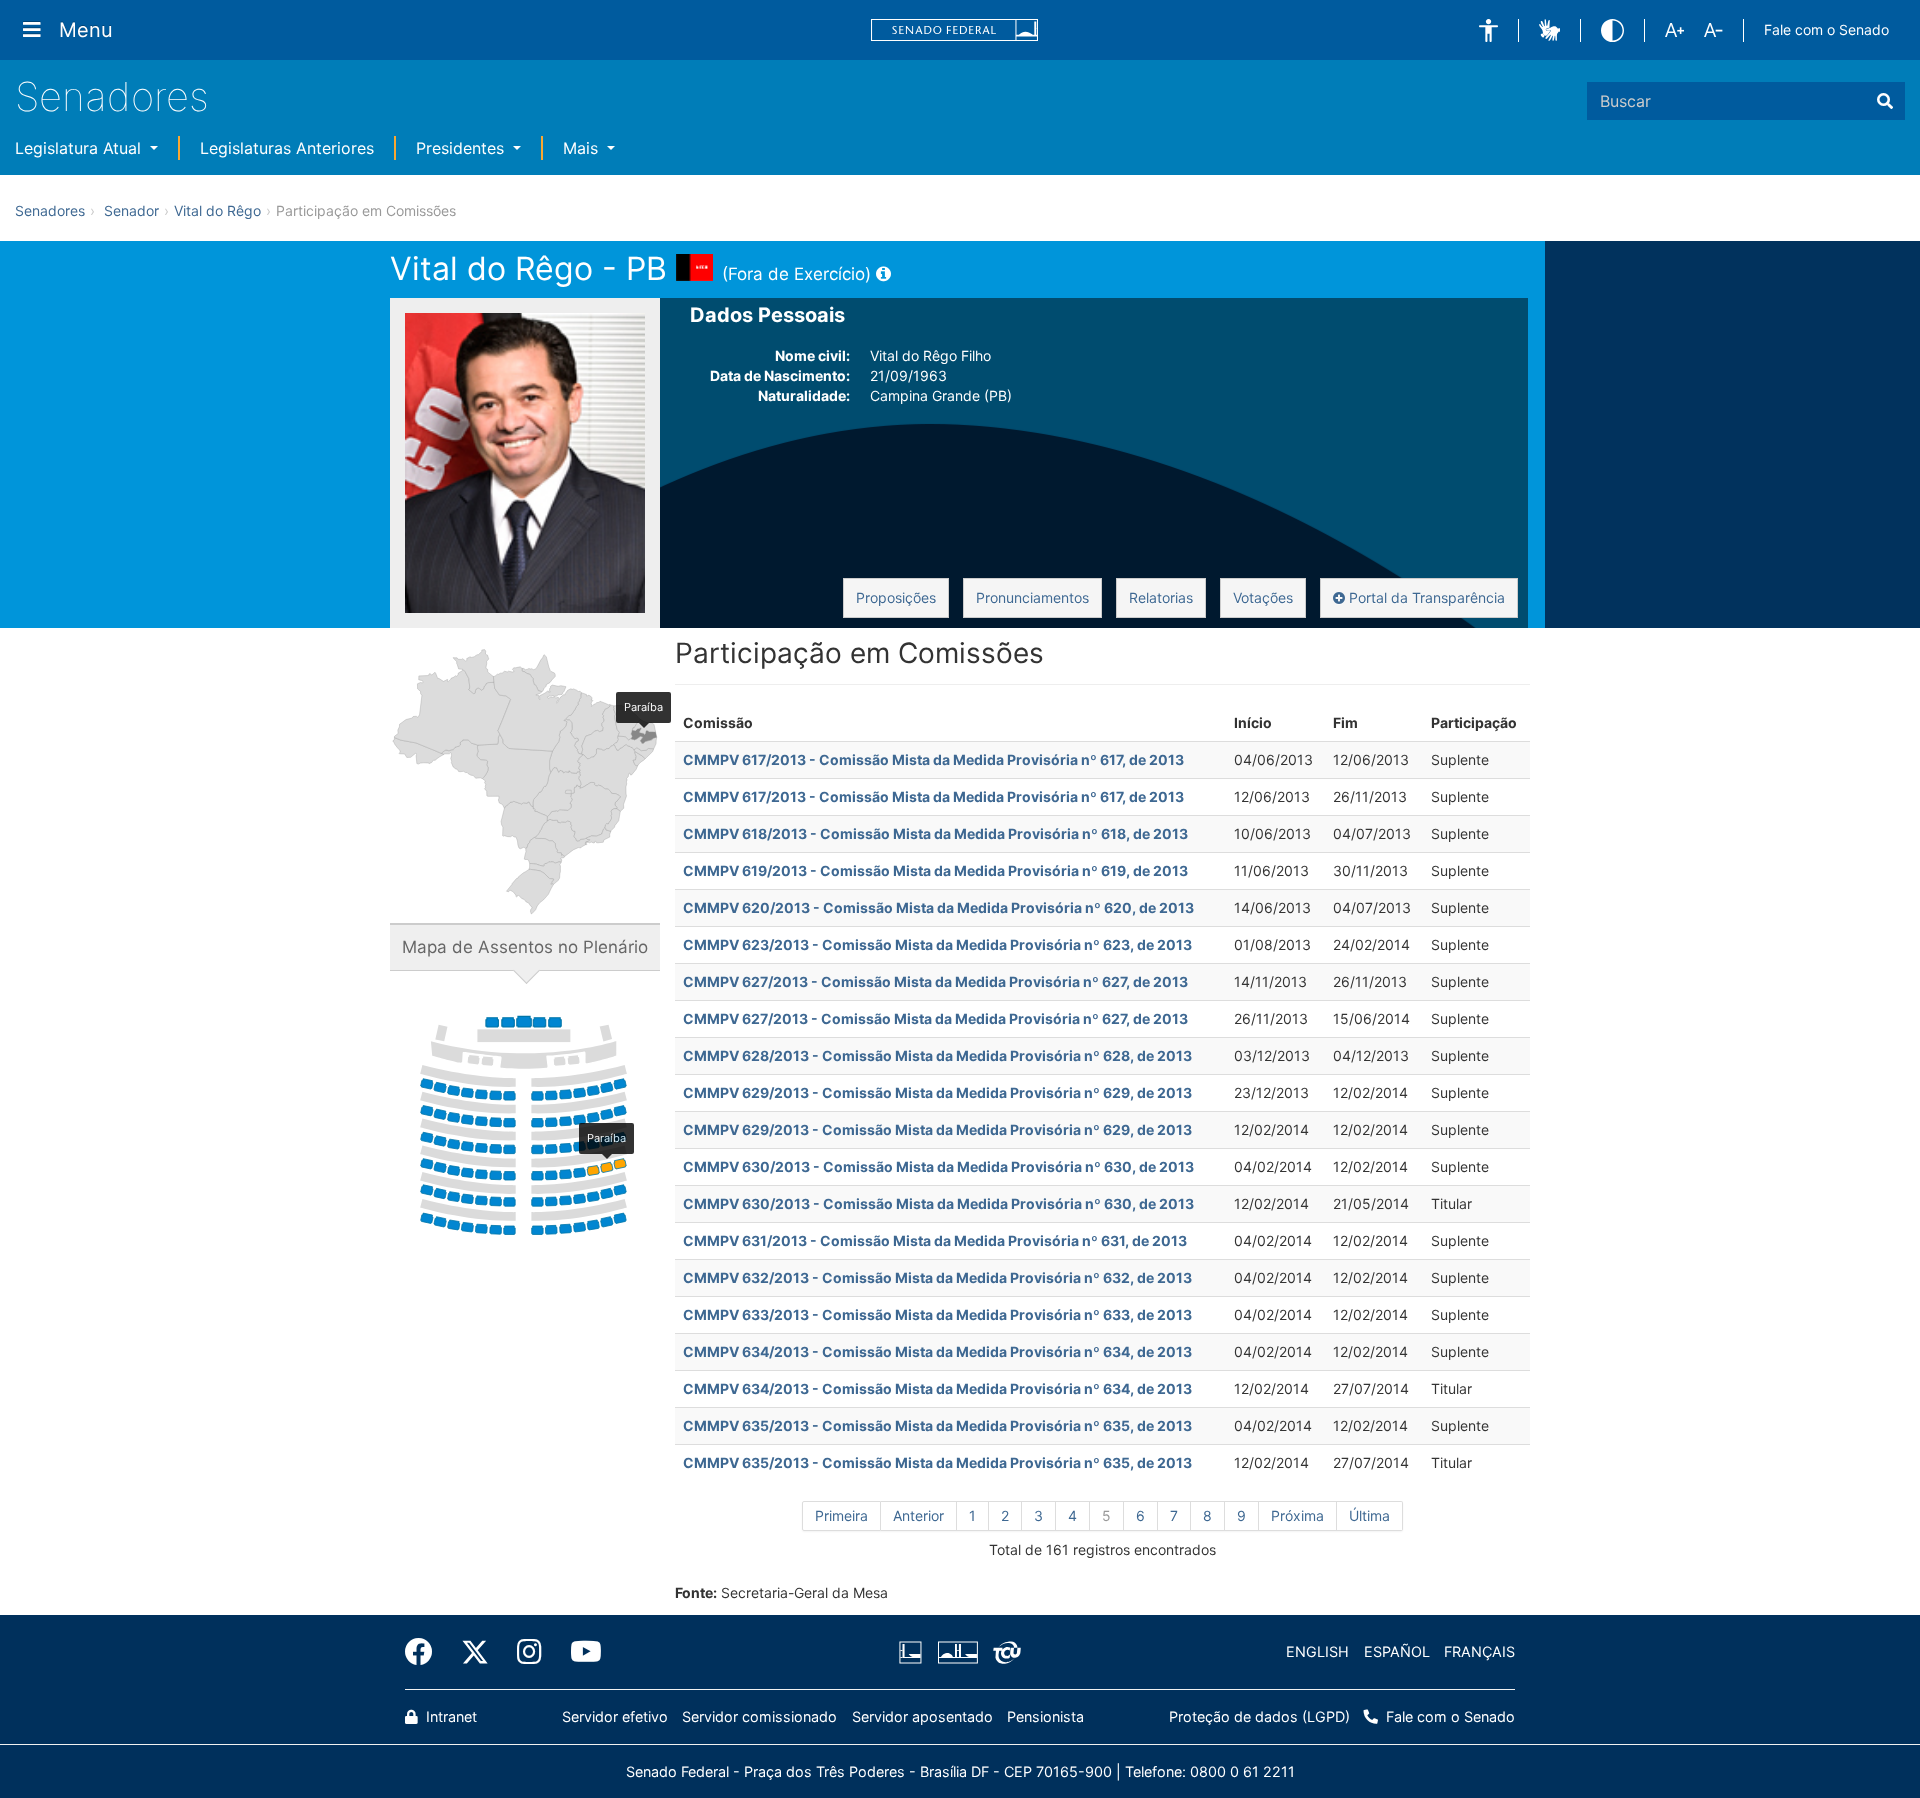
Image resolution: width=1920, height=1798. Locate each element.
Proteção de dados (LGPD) (1259, 1716)
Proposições (896, 597)
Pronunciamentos (1032, 597)
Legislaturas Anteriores (287, 148)
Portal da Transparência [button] (1425, 597)
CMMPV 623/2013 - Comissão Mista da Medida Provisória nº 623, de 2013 (937, 944)
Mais (583, 148)
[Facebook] (426, 1652)
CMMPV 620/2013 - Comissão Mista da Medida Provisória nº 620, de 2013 (938, 907)
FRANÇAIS (1479, 1651)
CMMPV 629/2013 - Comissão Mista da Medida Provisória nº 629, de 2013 (937, 1092)
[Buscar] (1885, 101)
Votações (1263, 597)
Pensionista (1045, 1716)
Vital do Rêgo (217, 210)
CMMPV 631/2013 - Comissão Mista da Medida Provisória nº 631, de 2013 (935, 1240)
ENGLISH (1317, 1651)
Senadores (112, 96)
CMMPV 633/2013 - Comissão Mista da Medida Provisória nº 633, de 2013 (937, 1314)
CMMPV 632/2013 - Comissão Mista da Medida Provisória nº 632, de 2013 (937, 1277)
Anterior (918, 1515)
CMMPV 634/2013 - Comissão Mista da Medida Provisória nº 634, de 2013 (937, 1351)
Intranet (449, 1716)
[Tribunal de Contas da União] (1003, 1652)
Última (1369, 1515)
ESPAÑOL (1397, 1651)
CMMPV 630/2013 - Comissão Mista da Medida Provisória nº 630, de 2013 (938, 1166)
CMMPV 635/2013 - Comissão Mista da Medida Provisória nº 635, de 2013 (937, 1425)
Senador (131, 210)
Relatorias (1161, 597)
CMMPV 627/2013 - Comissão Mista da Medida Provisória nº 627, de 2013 (935, 981)
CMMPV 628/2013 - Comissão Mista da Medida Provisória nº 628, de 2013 (937, 1055)
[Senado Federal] (955, 30)
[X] (475, 1652)
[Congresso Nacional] (957, 1652)
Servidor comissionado (759, 1716)
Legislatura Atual (80, 148)
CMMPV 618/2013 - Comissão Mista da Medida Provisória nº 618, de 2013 (935, 833)
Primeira (841, 1515)
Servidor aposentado (922, 1716)
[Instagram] (529, 1652)
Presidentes (462, 148)
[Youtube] (579, 1652)
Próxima (1297, 1515)
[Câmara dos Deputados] (914, 1652)
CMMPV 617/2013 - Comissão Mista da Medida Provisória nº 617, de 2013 (933, 759)
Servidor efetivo (615, 1716)
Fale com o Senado (1826, 29)
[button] (1488, 30)
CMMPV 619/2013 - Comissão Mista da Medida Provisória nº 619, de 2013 (935, 870)
